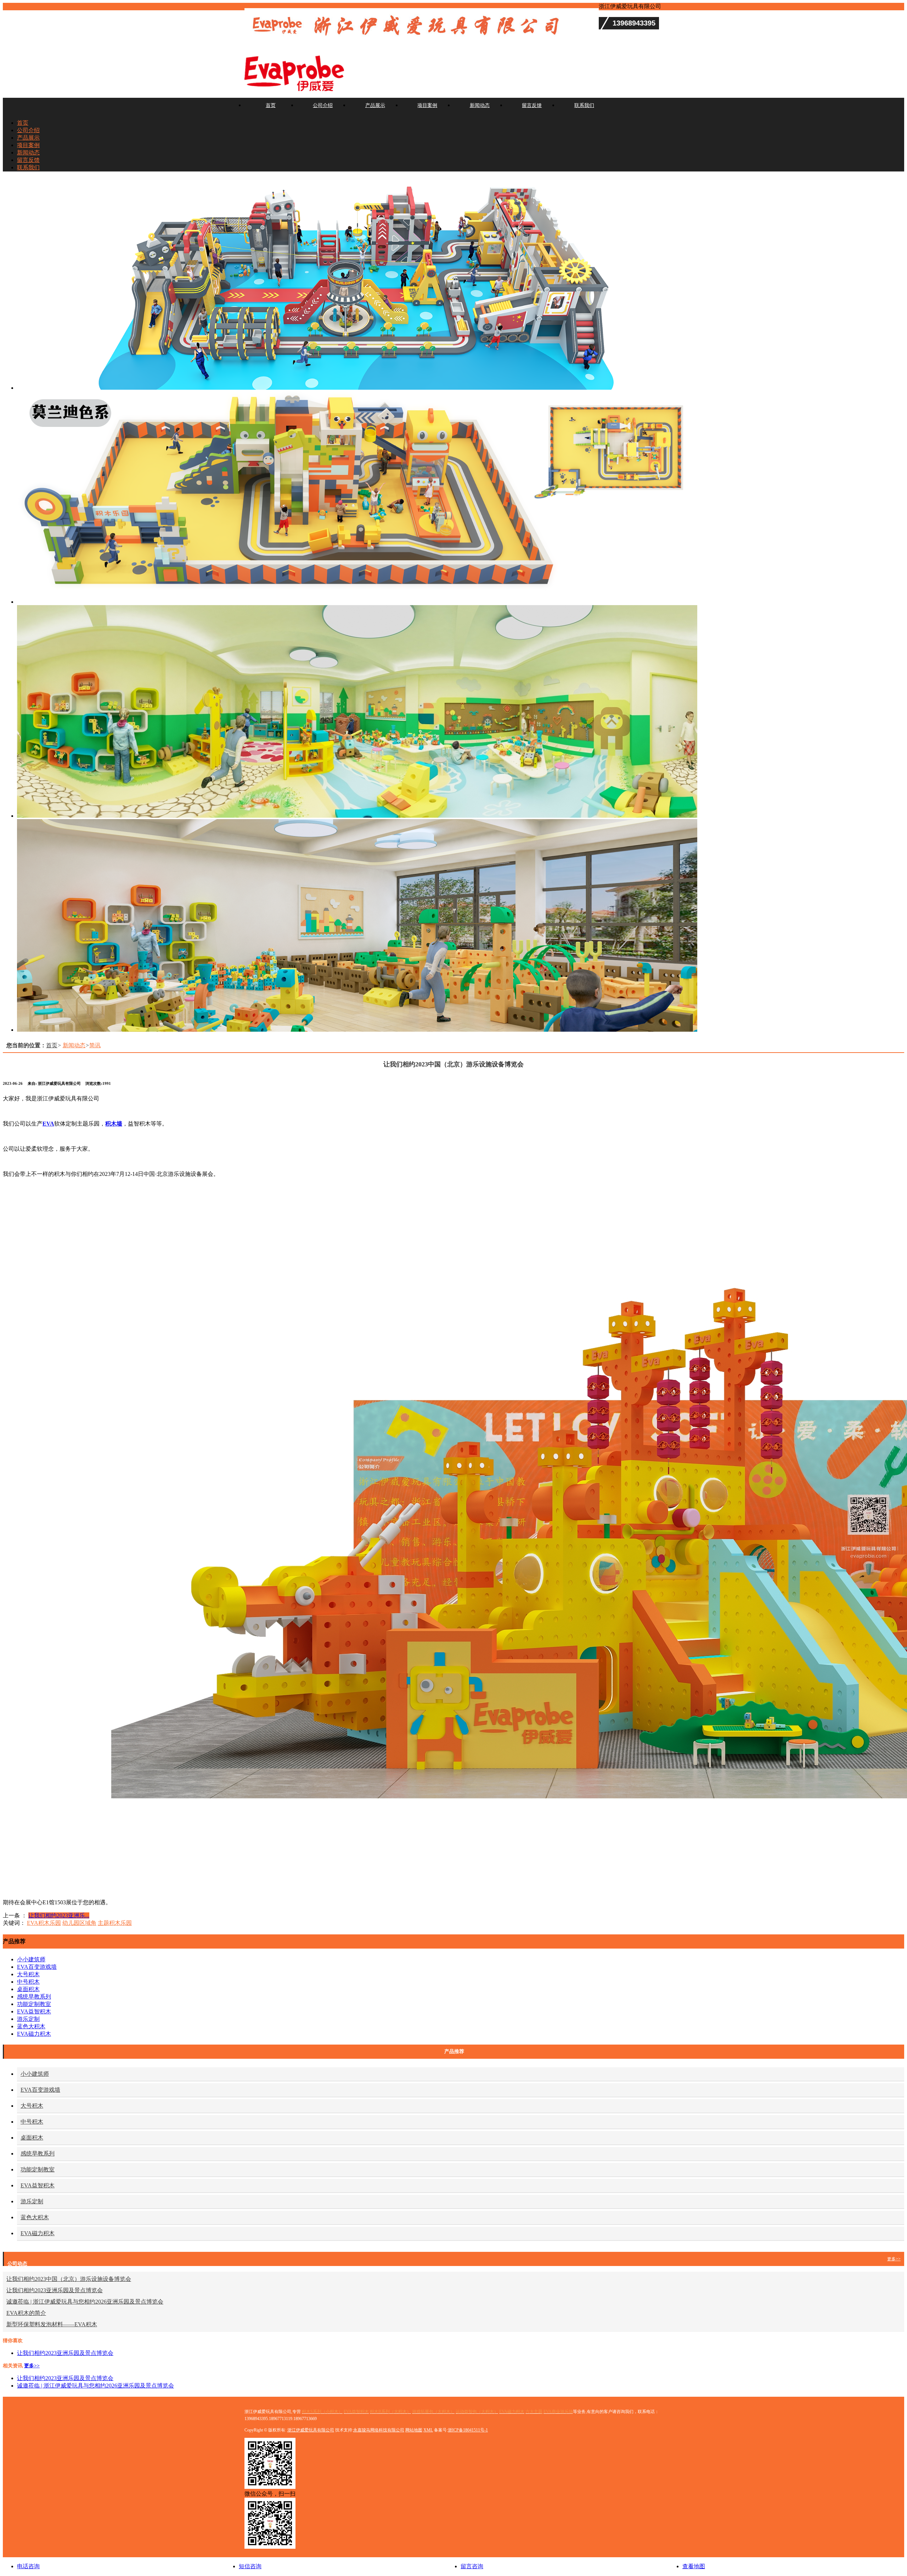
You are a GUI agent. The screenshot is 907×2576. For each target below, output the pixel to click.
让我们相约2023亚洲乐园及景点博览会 (55, 2290)
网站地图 (414, 2430)
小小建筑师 (31, 1959)
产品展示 (375, 105)
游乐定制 (28, 2019)
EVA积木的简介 (26, 2313)
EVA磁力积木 (34, 2034)
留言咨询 (472, 2566)
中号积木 (28, 1982)
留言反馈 (532, 105)
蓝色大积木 (31, 2026)
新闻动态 (480, 105)
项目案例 (427, 105)
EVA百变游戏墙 (37, 1967)
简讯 (95, 1045)
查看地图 (694, 2566)
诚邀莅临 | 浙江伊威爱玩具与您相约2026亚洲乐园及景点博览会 (85, 2302)
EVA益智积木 (34, 2011)
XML (428, 2430)
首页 (271, 105)
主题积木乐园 (115, 1923)
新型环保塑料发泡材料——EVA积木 (52, 2324)
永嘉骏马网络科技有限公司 (379, 2430)
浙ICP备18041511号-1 (468, 2430)
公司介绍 (323, 105)
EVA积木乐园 (44, 1923)
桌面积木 (28, 1989)
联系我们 (584, 105)
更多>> (894, 2259)
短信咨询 (250, 2566)
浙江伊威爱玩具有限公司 (311, 2430)
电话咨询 (28, 2566)
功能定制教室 (34, 2004)
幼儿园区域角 (79, 1923)
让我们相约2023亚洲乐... (59, 1915)
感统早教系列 (34, 1997)
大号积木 (28, 1974)
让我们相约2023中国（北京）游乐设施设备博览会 (69, 2279)
